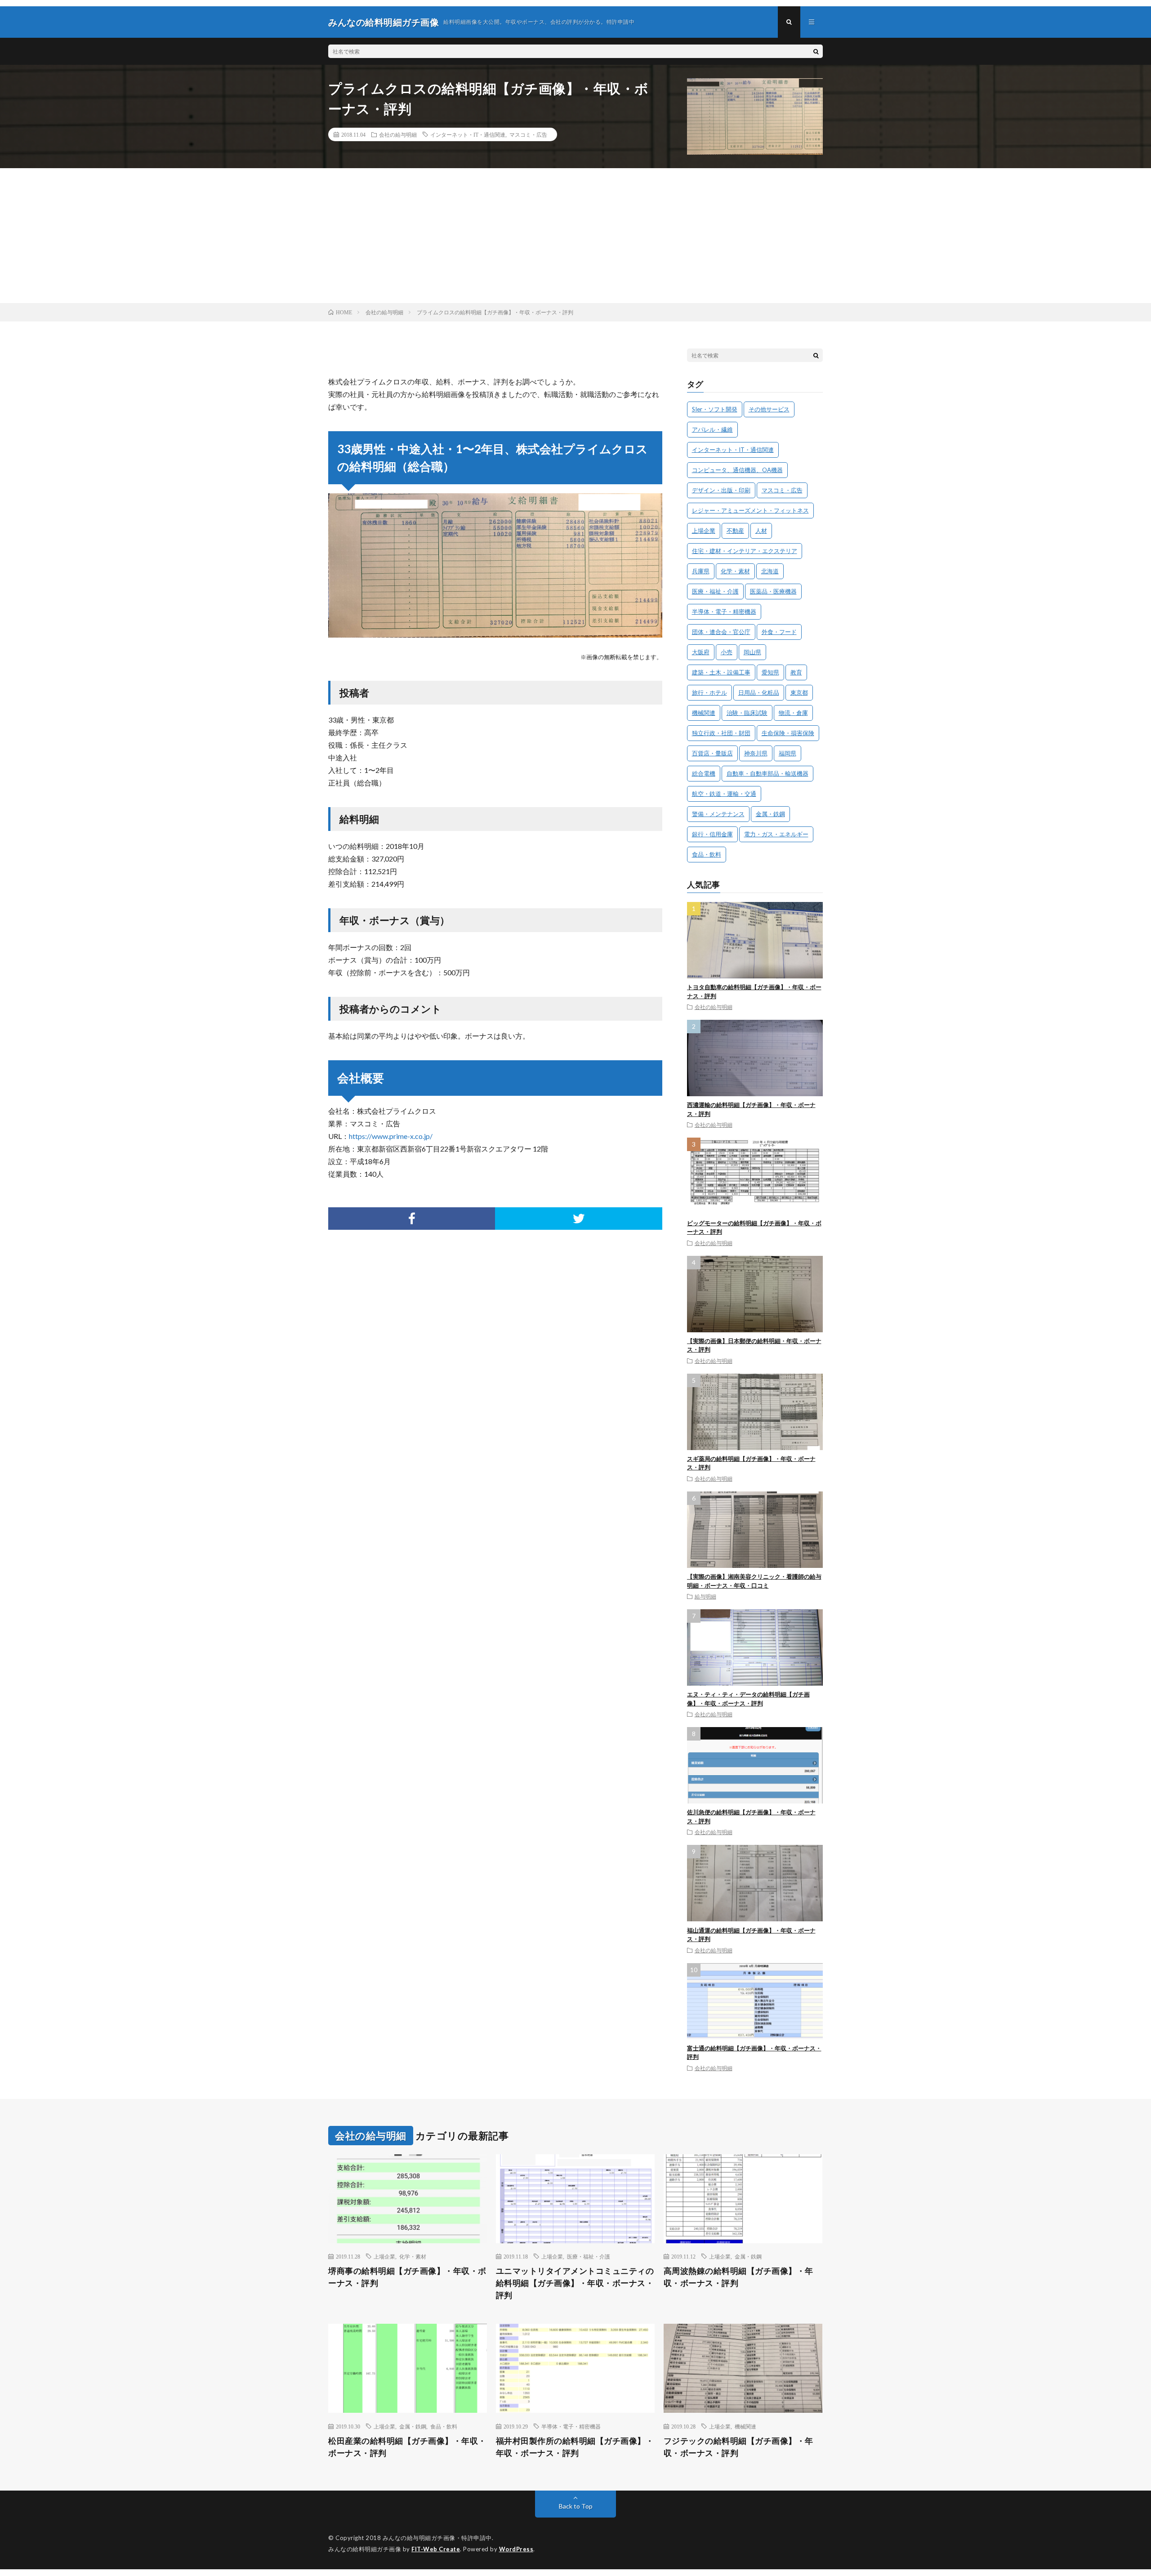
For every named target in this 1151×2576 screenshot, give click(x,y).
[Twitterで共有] (578, 1219)
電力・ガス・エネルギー (776, 834)
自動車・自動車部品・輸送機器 (767, 773)
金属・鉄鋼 (770, 814)
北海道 (770, 571)
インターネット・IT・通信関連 (468, 134)
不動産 (735, 531)
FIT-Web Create (436, 2549)
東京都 (799, 692)
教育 (796, 672)
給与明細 (705, 1596)
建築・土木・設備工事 (721, 672)
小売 (727, 652)
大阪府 (701, 652)
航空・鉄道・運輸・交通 (724, 794)
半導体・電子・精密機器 (724, 612)
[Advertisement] (575, 236)
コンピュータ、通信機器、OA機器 (737, 470)
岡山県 (752, 652)
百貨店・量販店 (712, 753)
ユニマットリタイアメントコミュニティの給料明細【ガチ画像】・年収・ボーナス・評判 (575, 2283)
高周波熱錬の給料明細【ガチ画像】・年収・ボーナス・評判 (738, 2277)
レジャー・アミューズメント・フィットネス (750, 510)
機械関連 (704, 713)
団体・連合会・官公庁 (721, 632)
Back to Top (576, 2506)
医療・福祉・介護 (715, 591)
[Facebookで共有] (412, 1219)
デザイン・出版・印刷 (721, 490)
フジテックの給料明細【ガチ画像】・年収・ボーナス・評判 (738, 2447)
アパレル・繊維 (712, 429)
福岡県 (787, 753)
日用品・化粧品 (759, 692)
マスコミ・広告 (528, 134)
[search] (816, 51)
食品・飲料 (707, 854)
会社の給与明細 (398, 134)
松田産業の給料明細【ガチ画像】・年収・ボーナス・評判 (407, 2447)
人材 (761, 531)
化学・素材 (735, 571)
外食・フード (779, 632)
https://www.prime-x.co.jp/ (391, 1136)
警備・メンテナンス (718, 814)
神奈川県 (756, 753)
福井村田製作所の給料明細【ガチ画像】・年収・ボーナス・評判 (575, 2447)
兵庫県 (701, 571)
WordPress (516, 2549)
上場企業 (704, 531)
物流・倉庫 (793, 713)
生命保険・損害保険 (788, 733)
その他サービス (769, 409)
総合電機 (704, 773)
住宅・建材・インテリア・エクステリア (745, 551)
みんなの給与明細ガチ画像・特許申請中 (437, 2538)
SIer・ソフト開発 (715, 409)
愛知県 (770, 672)
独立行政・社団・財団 (721, 733)
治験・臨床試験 (747, 713)
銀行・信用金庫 (712, 834)
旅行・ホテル (709, 692)
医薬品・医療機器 (773, 591)
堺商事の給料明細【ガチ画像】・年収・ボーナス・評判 (407, 2277)
